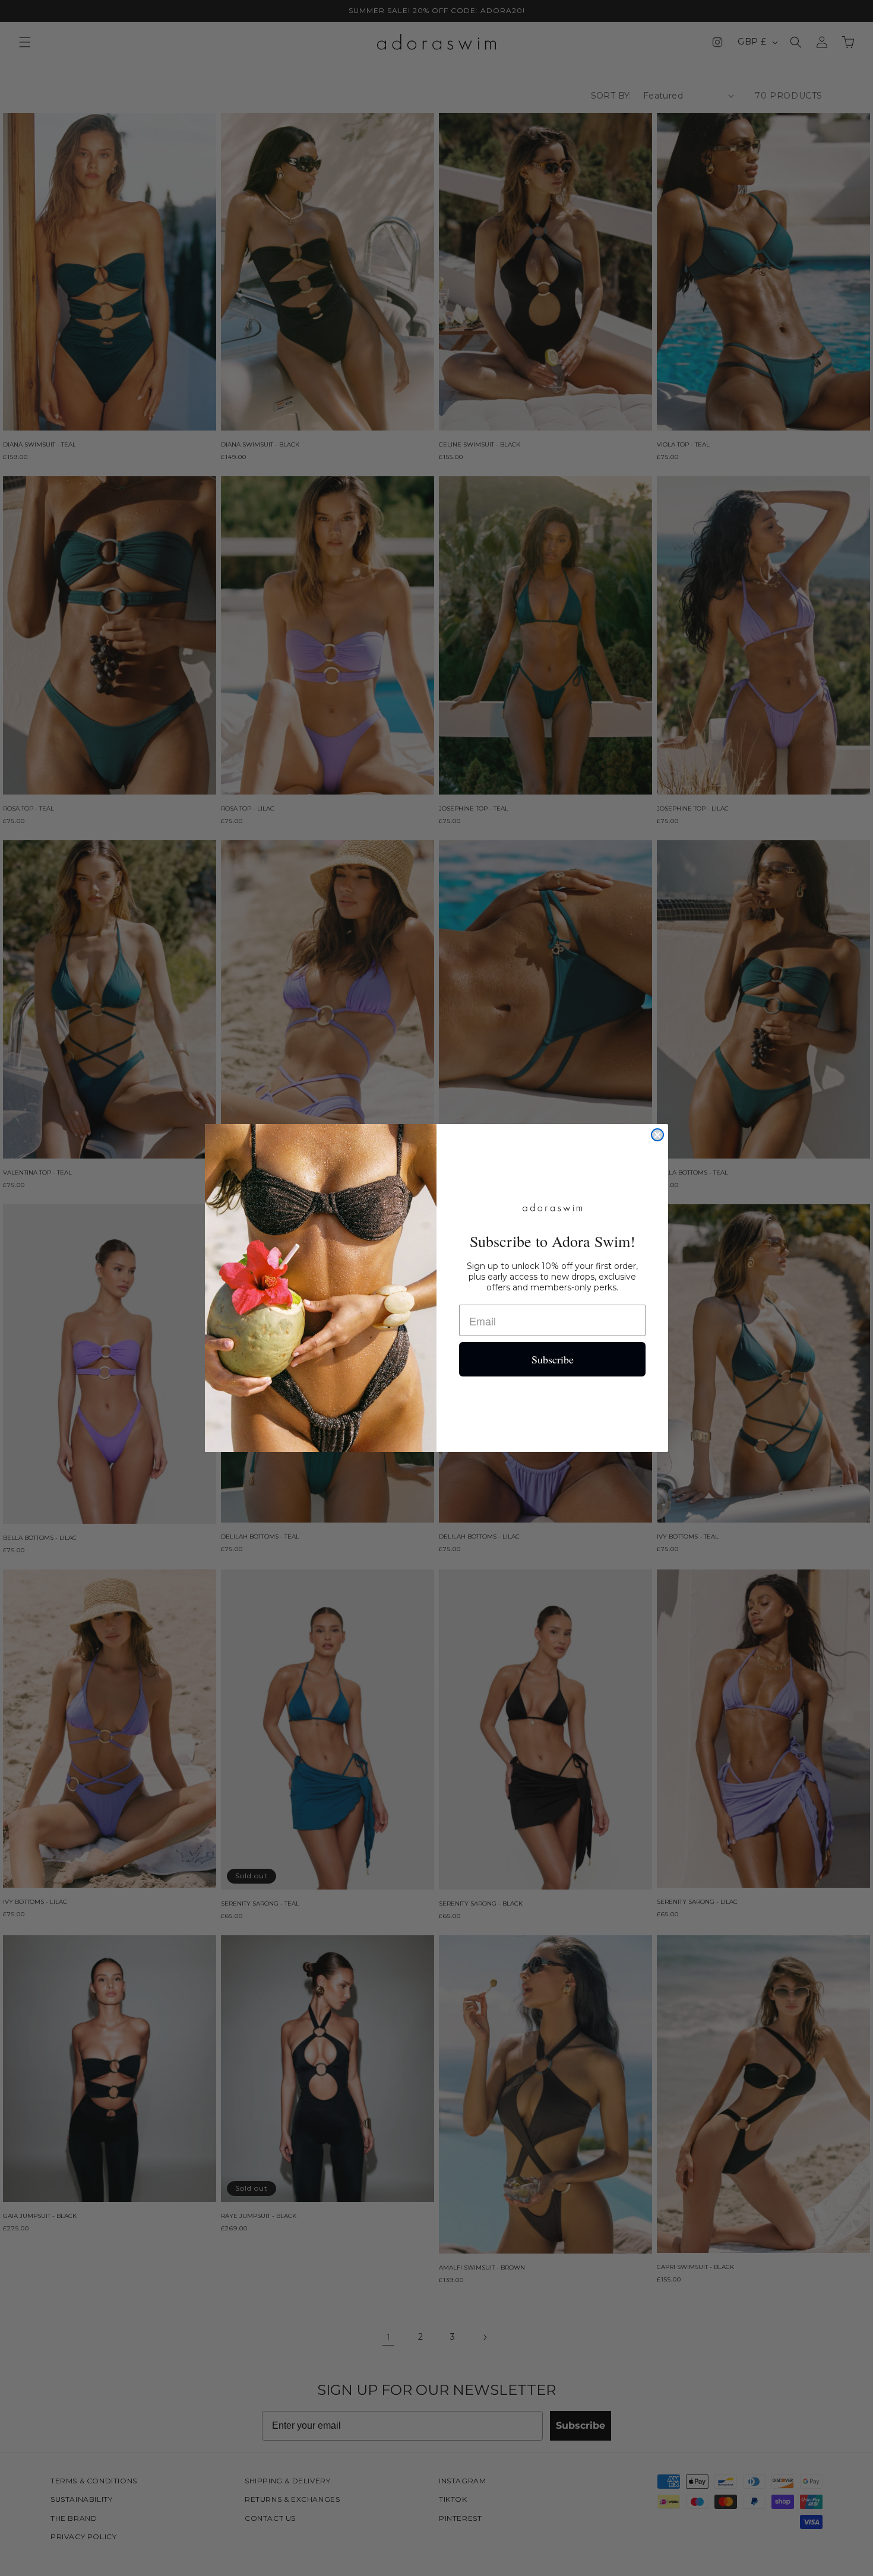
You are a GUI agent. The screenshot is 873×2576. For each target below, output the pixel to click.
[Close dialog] (657, 1135)
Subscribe (553, 1359)
